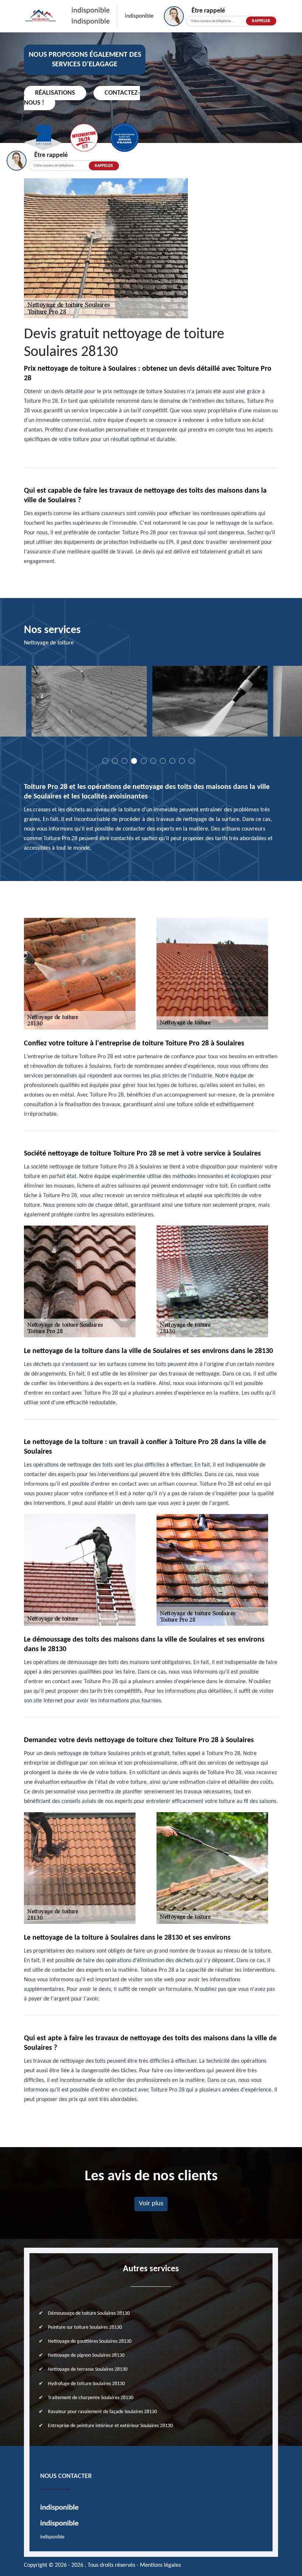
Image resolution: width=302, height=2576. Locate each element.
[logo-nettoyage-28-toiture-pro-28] (41, 16)
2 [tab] (115, 761)
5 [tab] (144, 761)
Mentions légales (160, 2565)
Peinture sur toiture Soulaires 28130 (85, 2327)
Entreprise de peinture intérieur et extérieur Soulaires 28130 (110, 2426)
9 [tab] (182, 761)
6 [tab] (153, 761)
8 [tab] (172, 761)
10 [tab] (192, 761)
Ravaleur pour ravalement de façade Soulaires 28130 (102, 2412)
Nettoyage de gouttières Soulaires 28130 (90, 2341)
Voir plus (151, 2204)
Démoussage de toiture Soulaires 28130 (89, 2313)
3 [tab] (124, 761)
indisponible (91, 11)
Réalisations (55, 93)
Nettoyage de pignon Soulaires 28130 (86, 2355)
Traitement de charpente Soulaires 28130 (91, 2398)
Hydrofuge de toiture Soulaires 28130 (86, 2384)
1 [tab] (105, 761)
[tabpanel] (151, 704)
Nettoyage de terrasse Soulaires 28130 (88, 2369)
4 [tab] (134, 761)
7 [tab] (163, 761)
